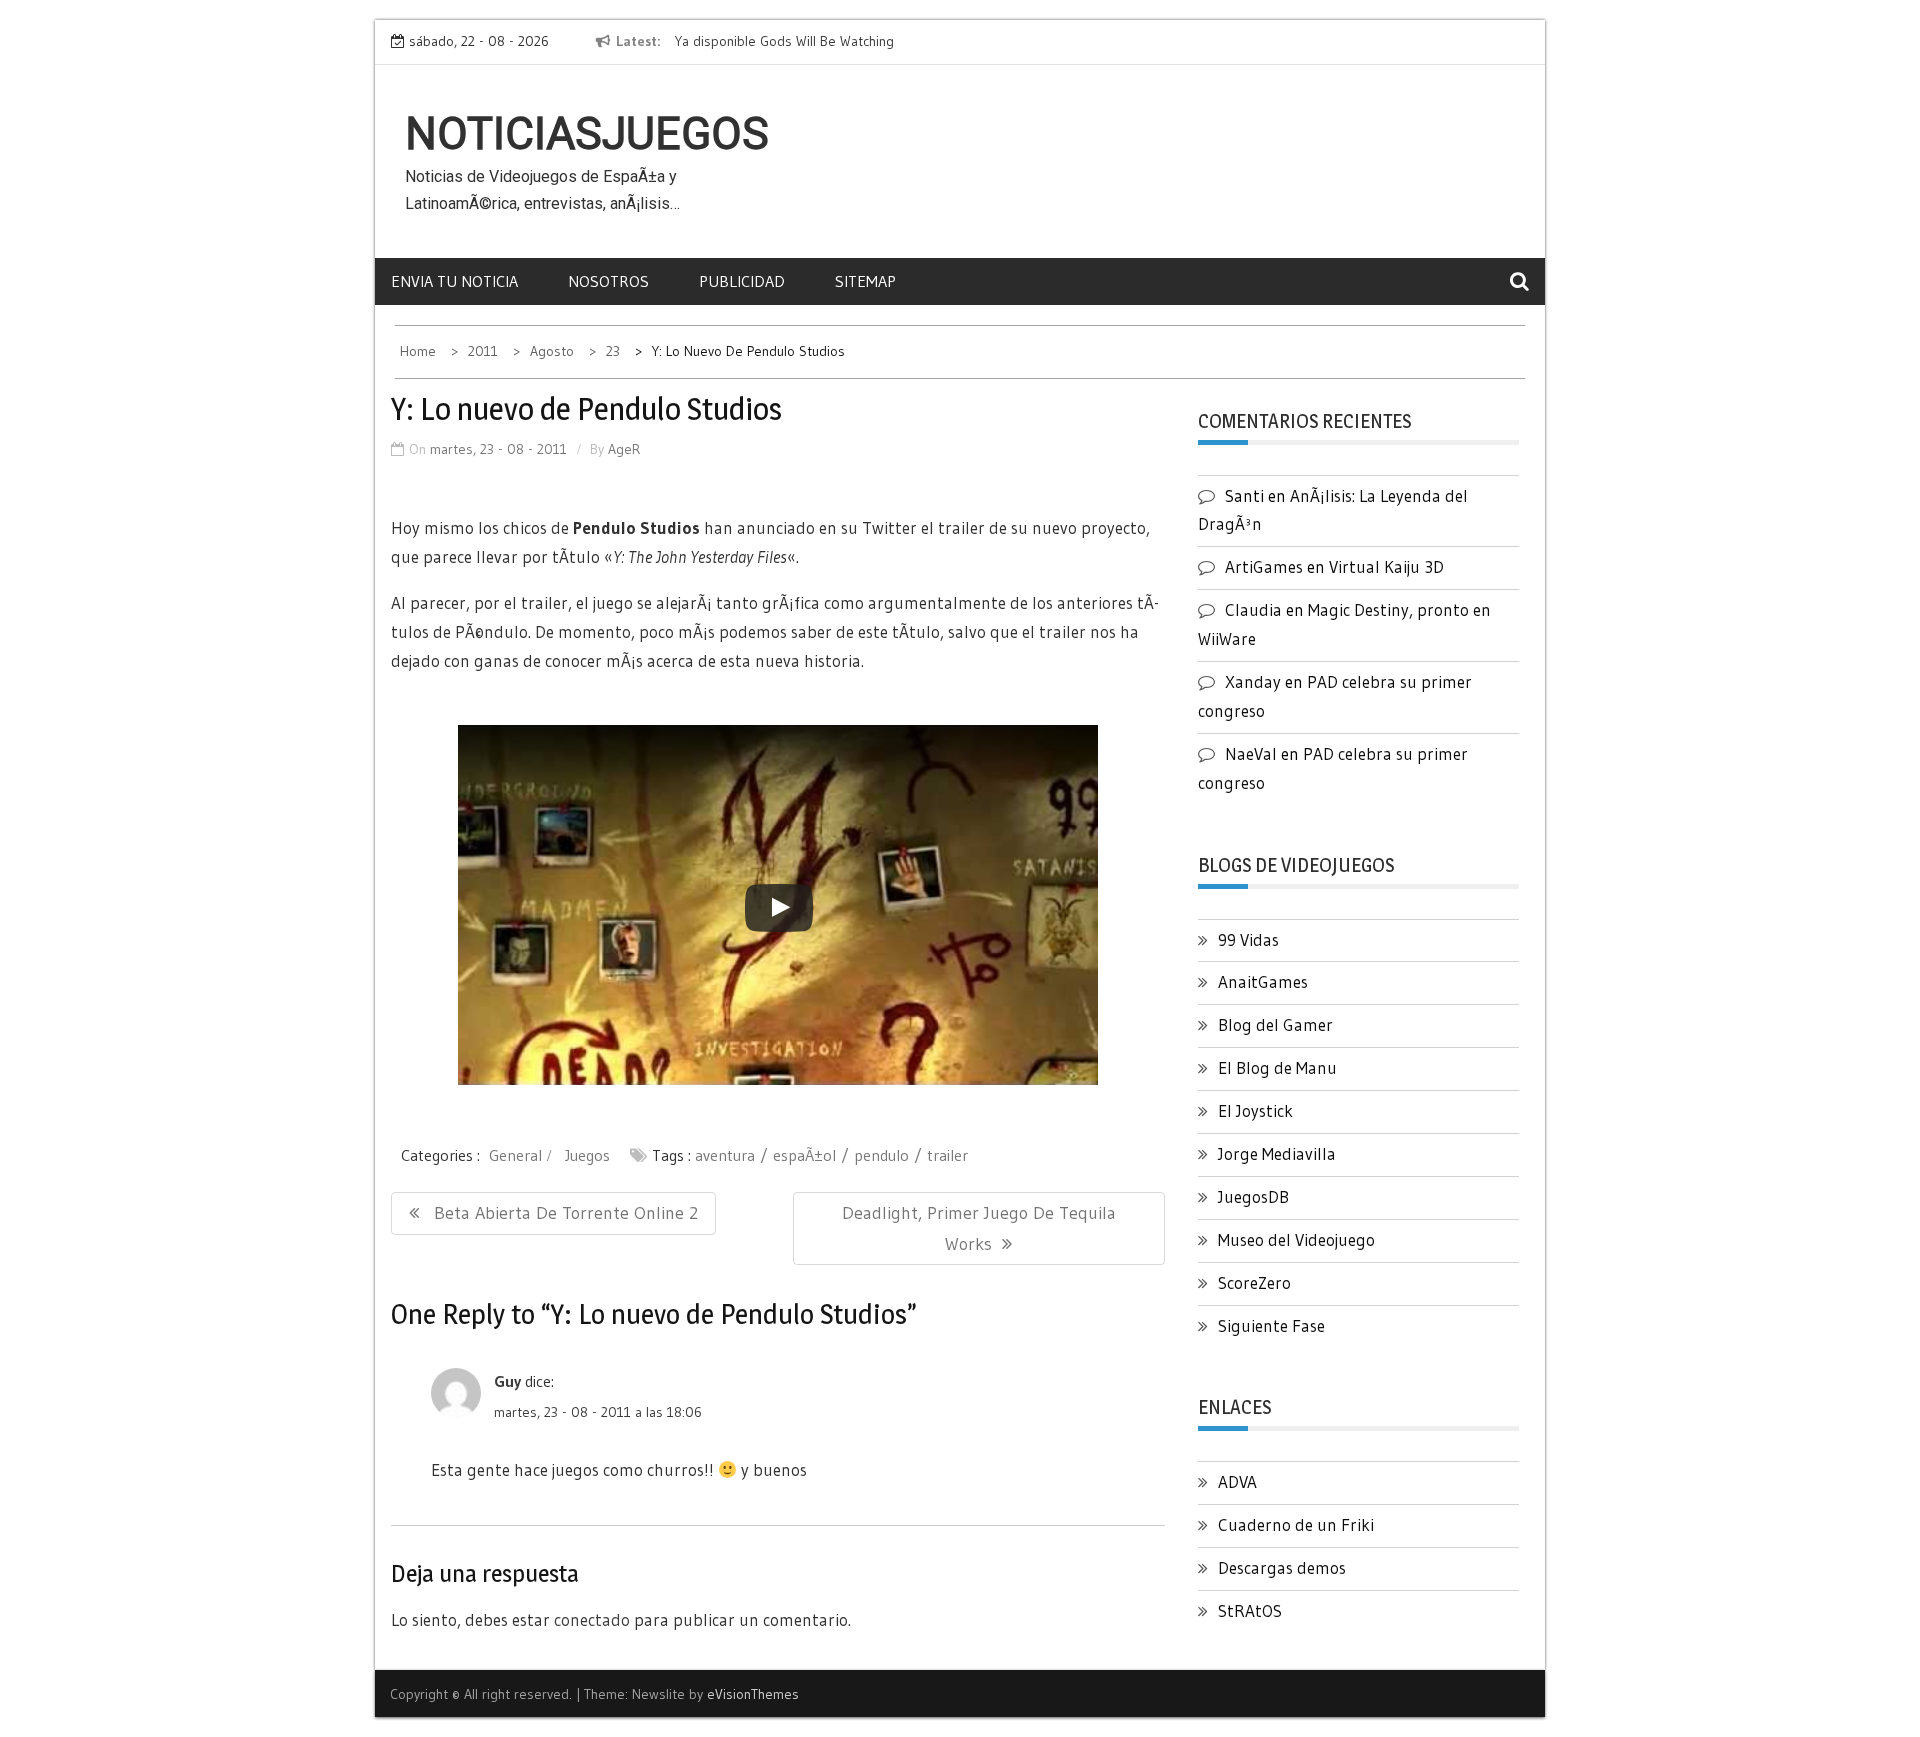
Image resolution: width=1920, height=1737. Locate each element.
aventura (725, 1155)
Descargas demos (1282, 1567)
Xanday (1253, 681)
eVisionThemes (753, 1694)
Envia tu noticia (454, 281)
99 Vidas (1248, 939)
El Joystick (1255, 1110)
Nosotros (608, 281)
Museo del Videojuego (1296, 1239)
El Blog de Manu (1277, 1067)
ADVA (1237, 1481)
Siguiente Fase (1271, 1325)
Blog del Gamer (1275, 1024)
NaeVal (1251, 753)
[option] (858, 42)
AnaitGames (1263, 981)
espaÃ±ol (804, 1155)
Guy (507, 1381)
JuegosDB (1253, 1196)
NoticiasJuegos (587, 134)
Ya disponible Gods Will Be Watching (784, 41)
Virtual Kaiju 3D (1386, 566)
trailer (947, 1155)
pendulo (881, 1155)
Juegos (587, 1155)
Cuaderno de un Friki (1296, 1524)
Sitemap (865, 281)
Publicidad (742, 281)
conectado (592, 1619)
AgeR (624, 449)
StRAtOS (1250, 1610)
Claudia (1253, 609)
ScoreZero (1254, 1282)
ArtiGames (1264, 566)
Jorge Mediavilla (1277, 1153)
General (515, 1155)
